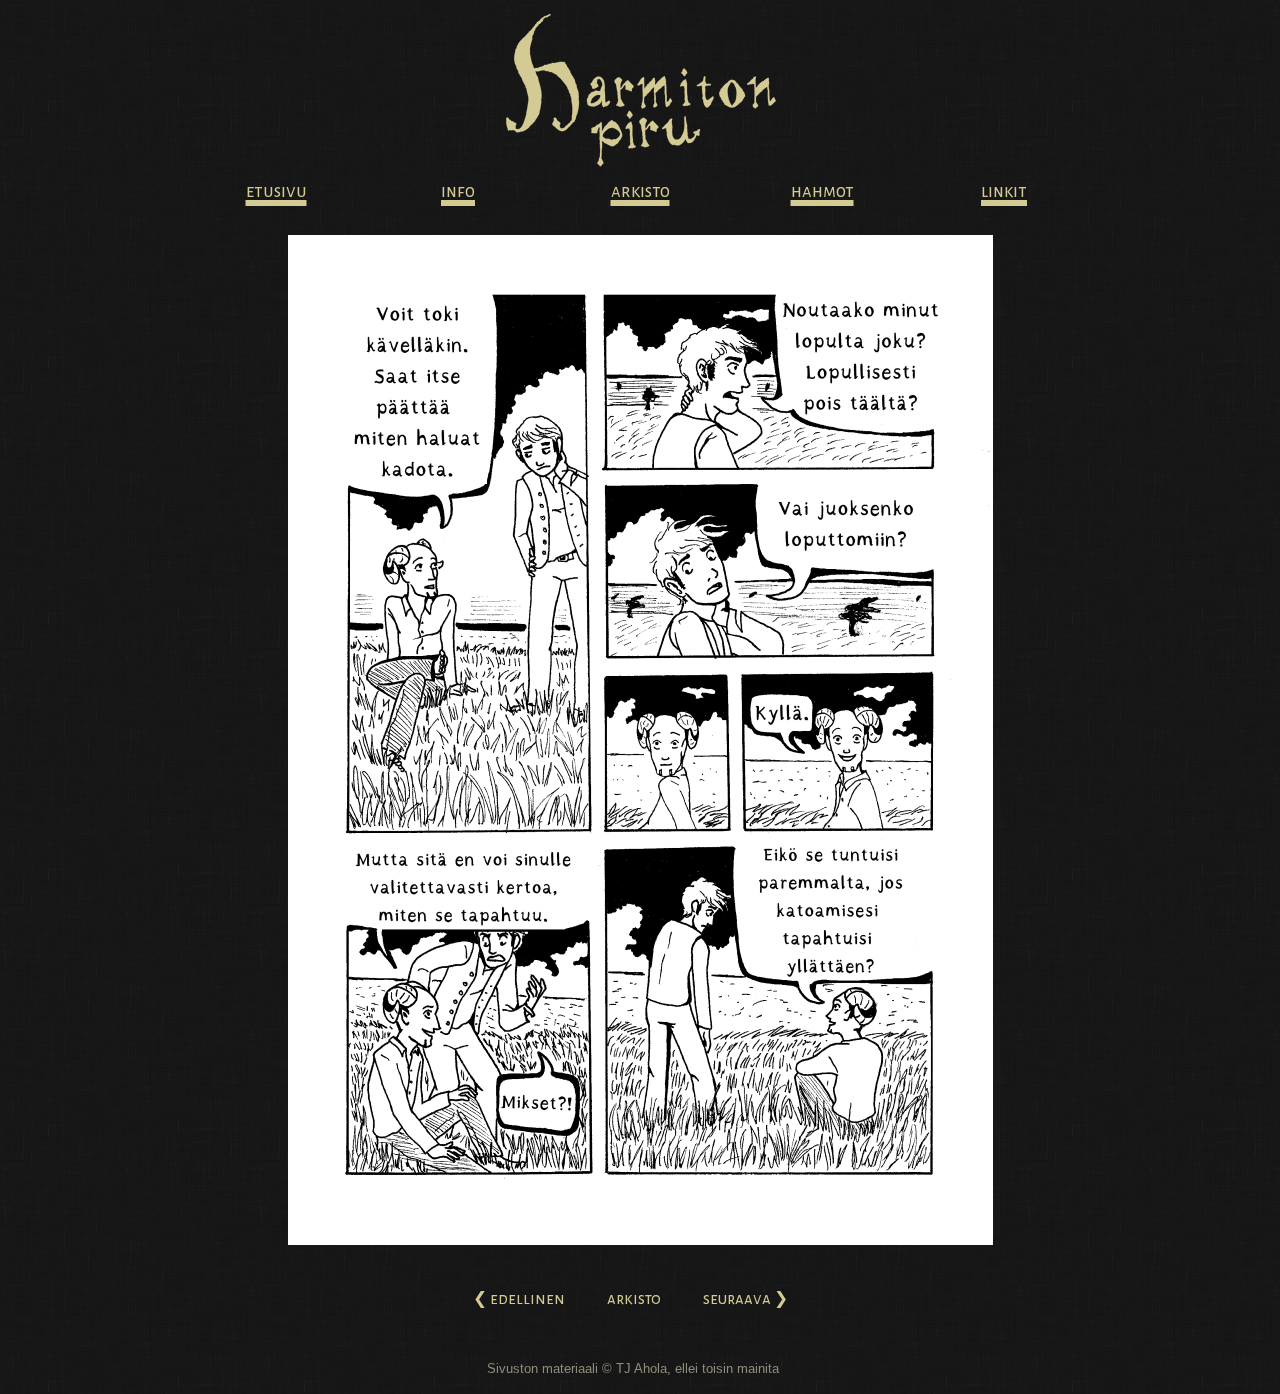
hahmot (822, 191)
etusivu (276, 191)
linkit (1004, 191)
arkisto (640, 191)
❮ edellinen (519, 1298)
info (458, 191)
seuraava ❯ (745, 1298)
